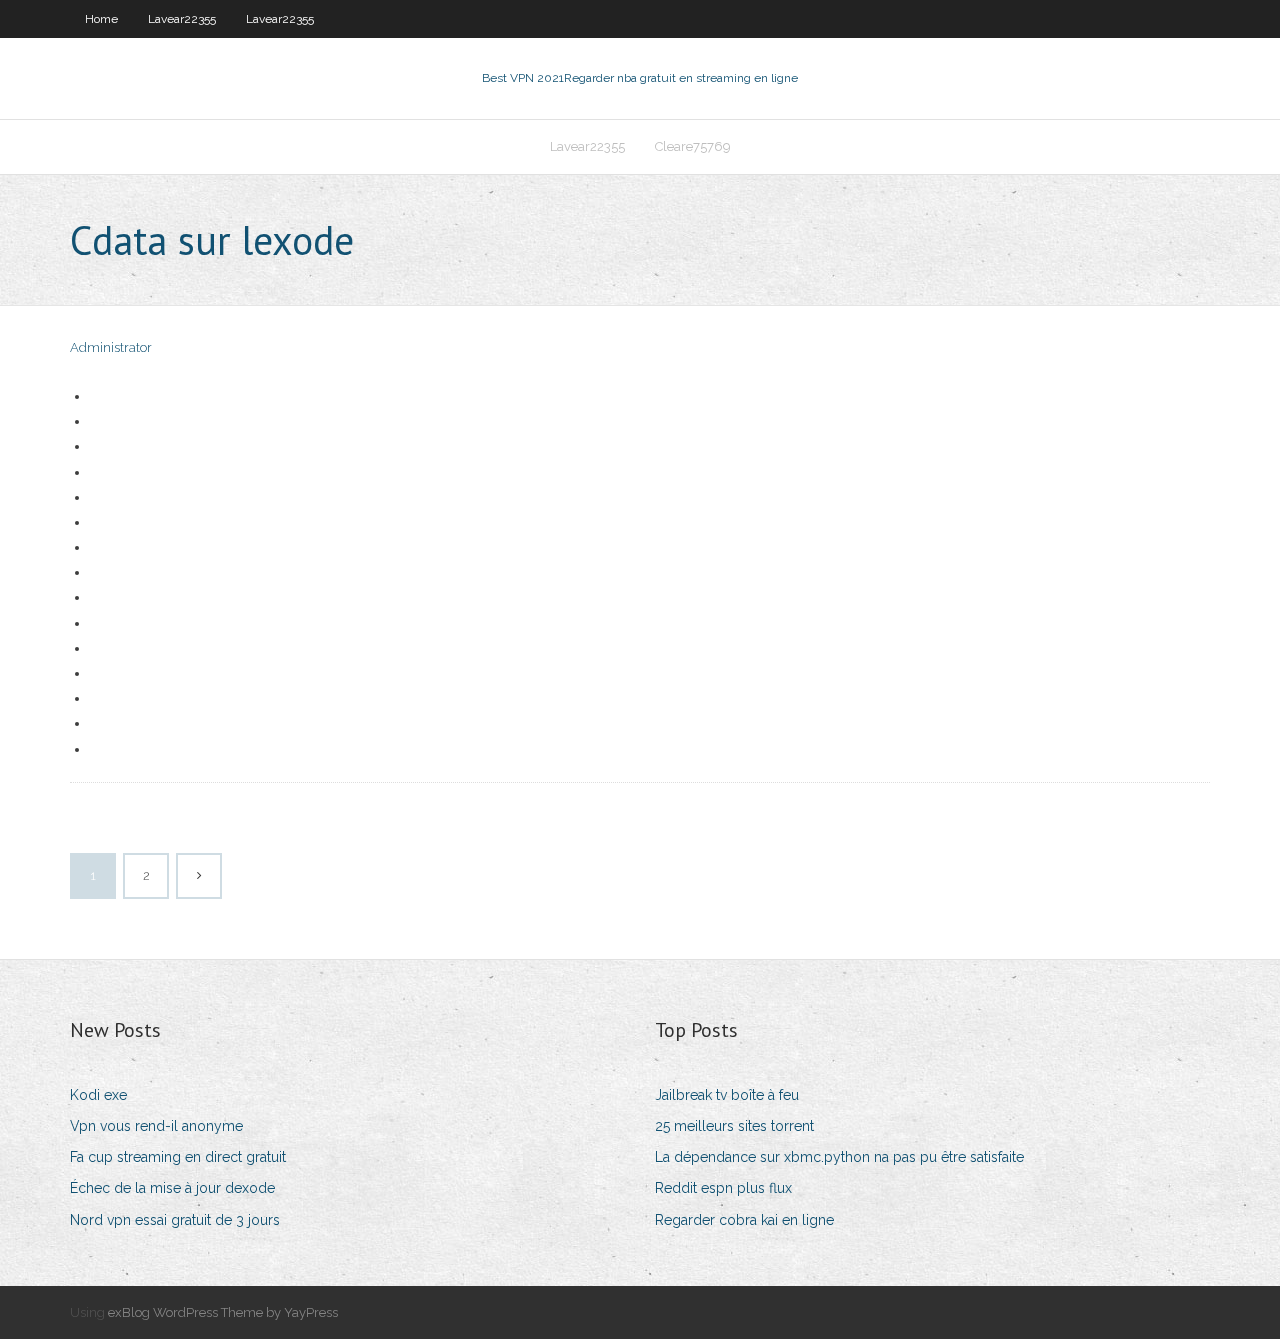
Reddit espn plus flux (723, 1188)
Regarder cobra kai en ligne (744, 1220)
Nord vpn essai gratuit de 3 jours (175, 1220)
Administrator (111, 347)
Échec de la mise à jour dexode (172, 1188)
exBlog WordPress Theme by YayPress (223, 1312)
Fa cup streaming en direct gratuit (178, 1157)
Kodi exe (98, 1095)
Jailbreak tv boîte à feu (727, 1095)
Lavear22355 (182, 19)
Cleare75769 (693, 146)
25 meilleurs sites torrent (734, 1126)
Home (101, 19)
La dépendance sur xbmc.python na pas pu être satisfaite (839, 1157)
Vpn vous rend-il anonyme (156, 1126)
